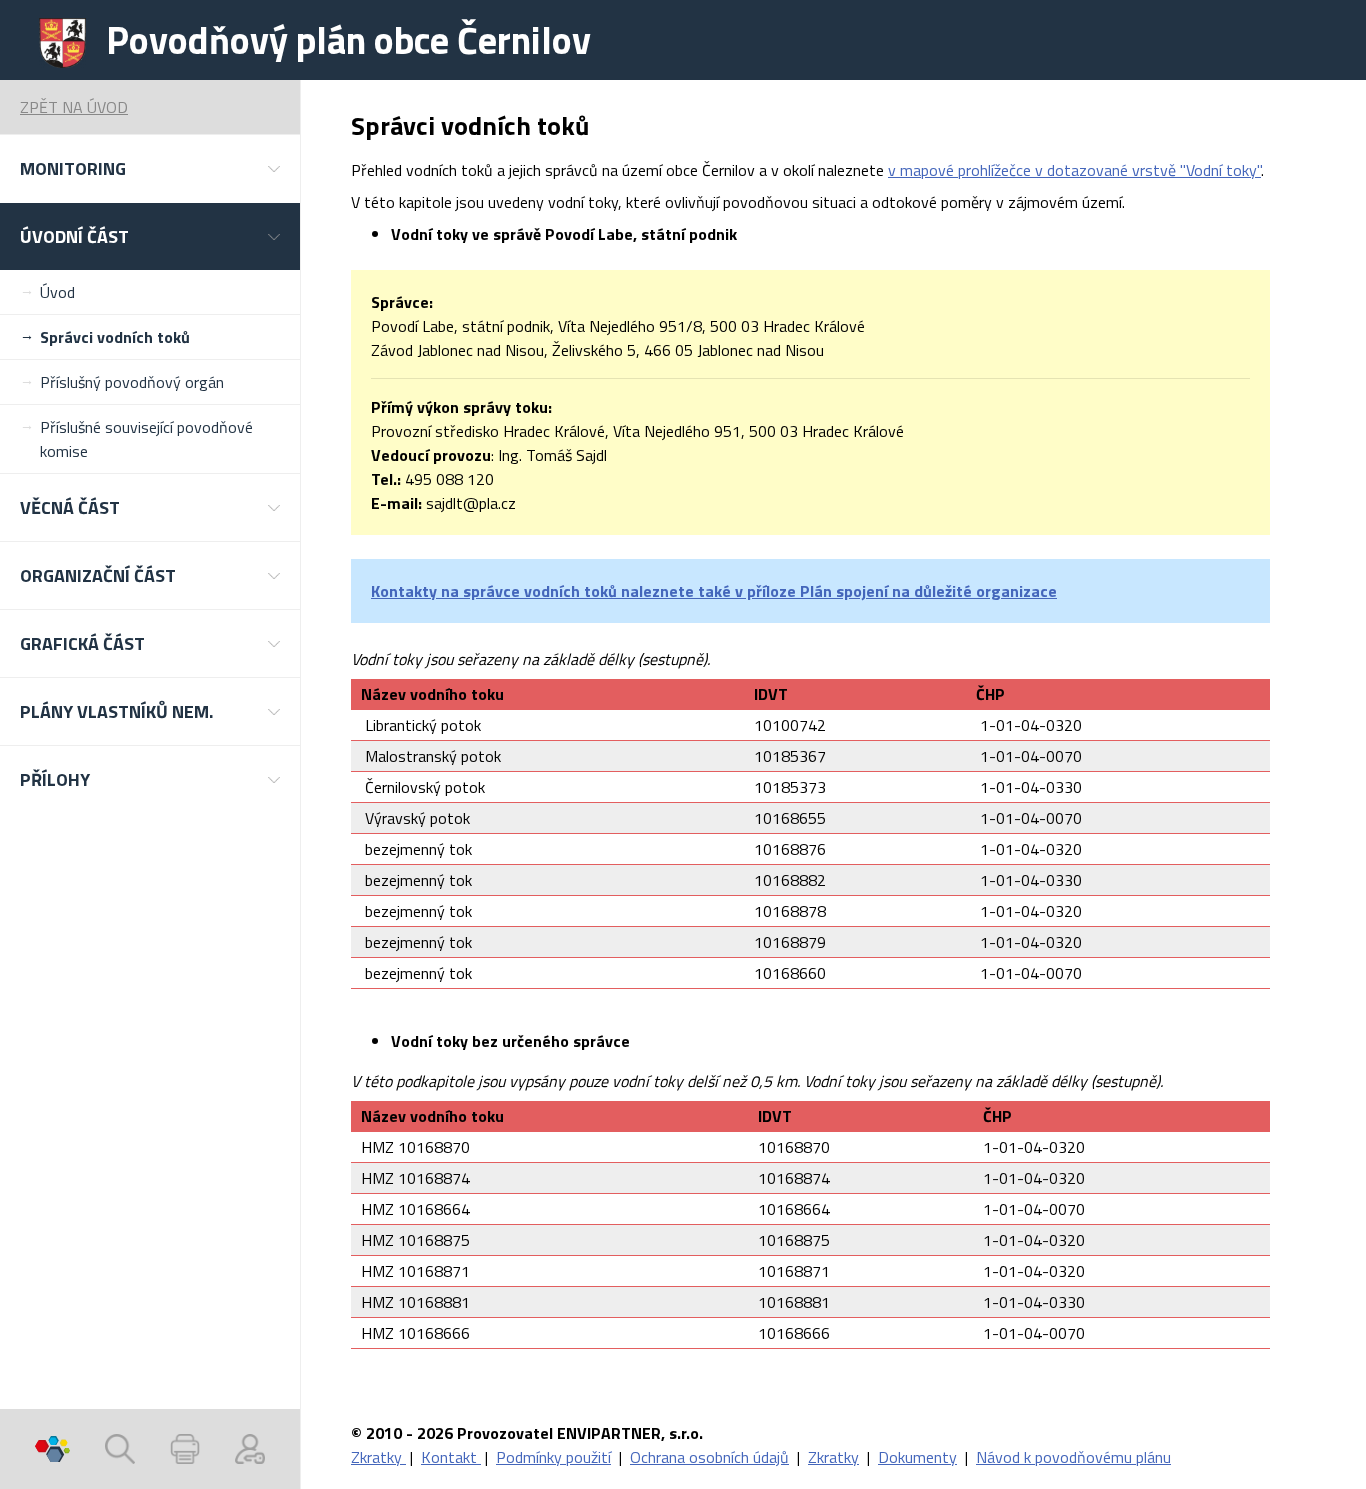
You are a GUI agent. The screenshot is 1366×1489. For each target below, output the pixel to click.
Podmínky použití (553, 1457)
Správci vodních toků (115, 337)
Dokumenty (917, 1457)
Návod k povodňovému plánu (1073, 1457)
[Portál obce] (52, 1449)
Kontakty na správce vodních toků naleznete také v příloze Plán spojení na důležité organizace (714, 591)
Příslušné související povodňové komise (146, 439)
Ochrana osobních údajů (709, 1457)
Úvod (57, 292)
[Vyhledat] (120, 1449)
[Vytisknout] (185, 1449)
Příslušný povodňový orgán (132, 382)
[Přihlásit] (250, 1449)
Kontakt (451, 1457)
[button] (150, 168)
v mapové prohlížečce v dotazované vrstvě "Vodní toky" (1074, 170)
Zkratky (378, 1457)
